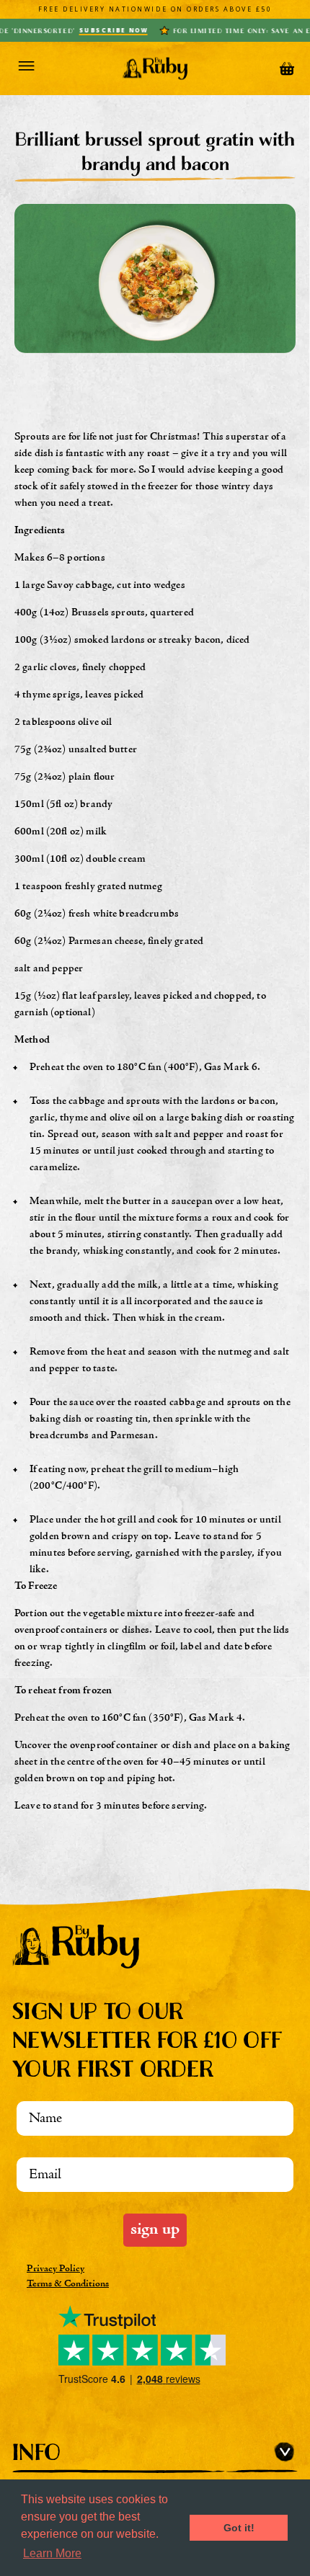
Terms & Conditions (68, 2284)
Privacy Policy (56, 2269)
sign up (155, 2230)
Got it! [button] (239, 2528)
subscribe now (92, 30)
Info (36, 2452)
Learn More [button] (52, 2553)
